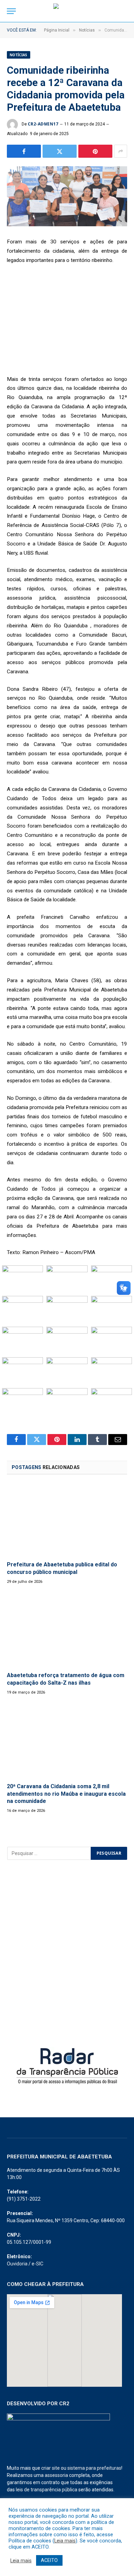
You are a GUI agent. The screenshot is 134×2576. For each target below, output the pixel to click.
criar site (51, 2468)
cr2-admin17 (43, 124)
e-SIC (37, 2264)
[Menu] (11, 11)
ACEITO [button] (49, 2560)
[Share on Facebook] (24, 151)
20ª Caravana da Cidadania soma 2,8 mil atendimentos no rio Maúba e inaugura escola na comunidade (66, 1794)
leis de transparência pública (47, 2490)
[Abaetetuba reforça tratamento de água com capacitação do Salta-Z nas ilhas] (67, 1630)
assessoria (56, 2475)
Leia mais (65, 2541)
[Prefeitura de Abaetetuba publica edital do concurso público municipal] (67, 1520)
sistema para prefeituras (94, 2468)
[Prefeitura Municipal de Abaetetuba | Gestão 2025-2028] (67, 11)
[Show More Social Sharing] (121, 151)
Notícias (19, 55)
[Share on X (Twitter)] (60, 151)
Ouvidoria (17, 2264)
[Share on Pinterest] (95, 151)
